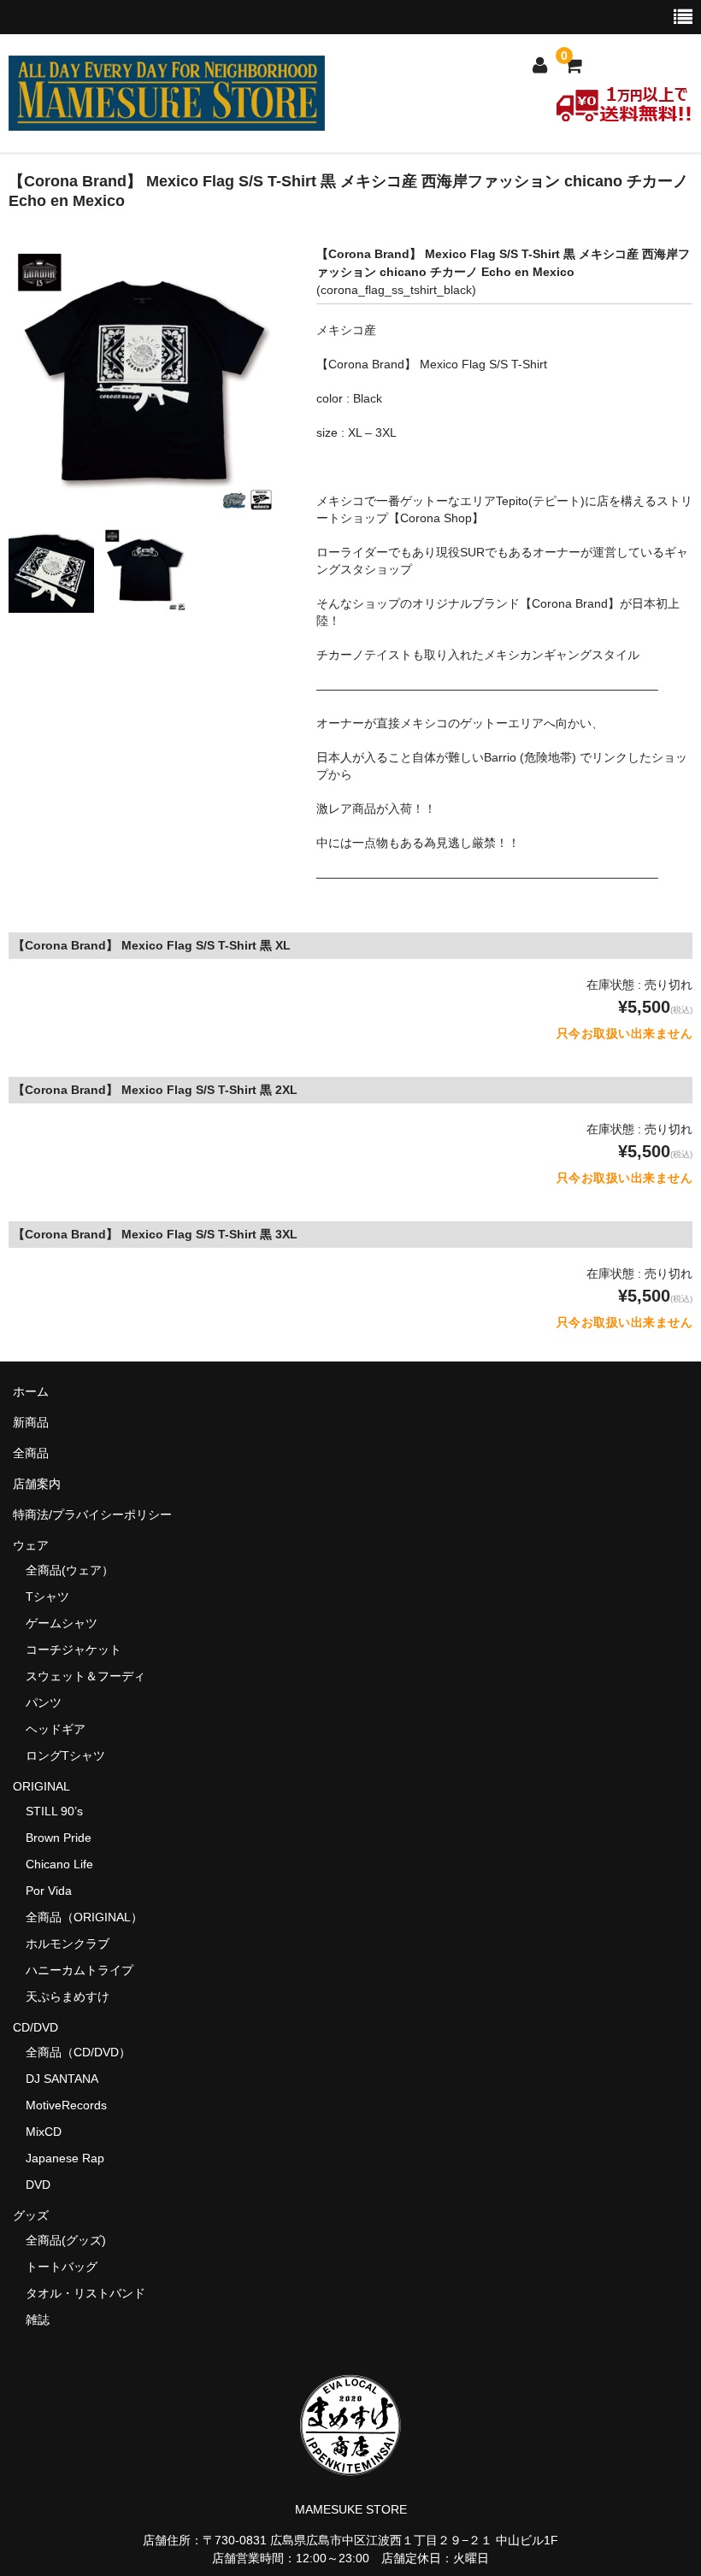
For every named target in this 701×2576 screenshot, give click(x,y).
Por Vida (49, 1891)
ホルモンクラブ (68, 1944)
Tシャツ (47, 1597)
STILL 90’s (54, 1811)
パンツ (44, 1703)
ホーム (31, 1391)
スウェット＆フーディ (85, 1676)
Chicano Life (59, 1864)
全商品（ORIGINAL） (84, 1917)
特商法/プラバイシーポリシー (92, 1514)
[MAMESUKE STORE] (167, 120)
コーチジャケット (74, 1650)
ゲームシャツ (62, 1623)
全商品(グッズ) (66, 2240)
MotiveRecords (66, 2105)
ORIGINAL (41, 1786)
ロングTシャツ (65, 1756)
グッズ (37, 2215)
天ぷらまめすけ (68, 1997)
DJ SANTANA (62, 2079)
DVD (38, 2185)
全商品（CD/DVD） (84, 2052)
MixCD (44, 2132)
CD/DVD (35, 2027)
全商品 (31, 1453)
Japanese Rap (65, 2158)
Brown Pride (59, 1838)
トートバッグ (62, 2267)
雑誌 (38, 2320)
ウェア (37, 1545)
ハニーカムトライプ (80, 1970)
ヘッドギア (56, 1729)
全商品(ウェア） (70, 1570)
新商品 (31, 1422)
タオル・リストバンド (85, 2293)
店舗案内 (37, 1484)
